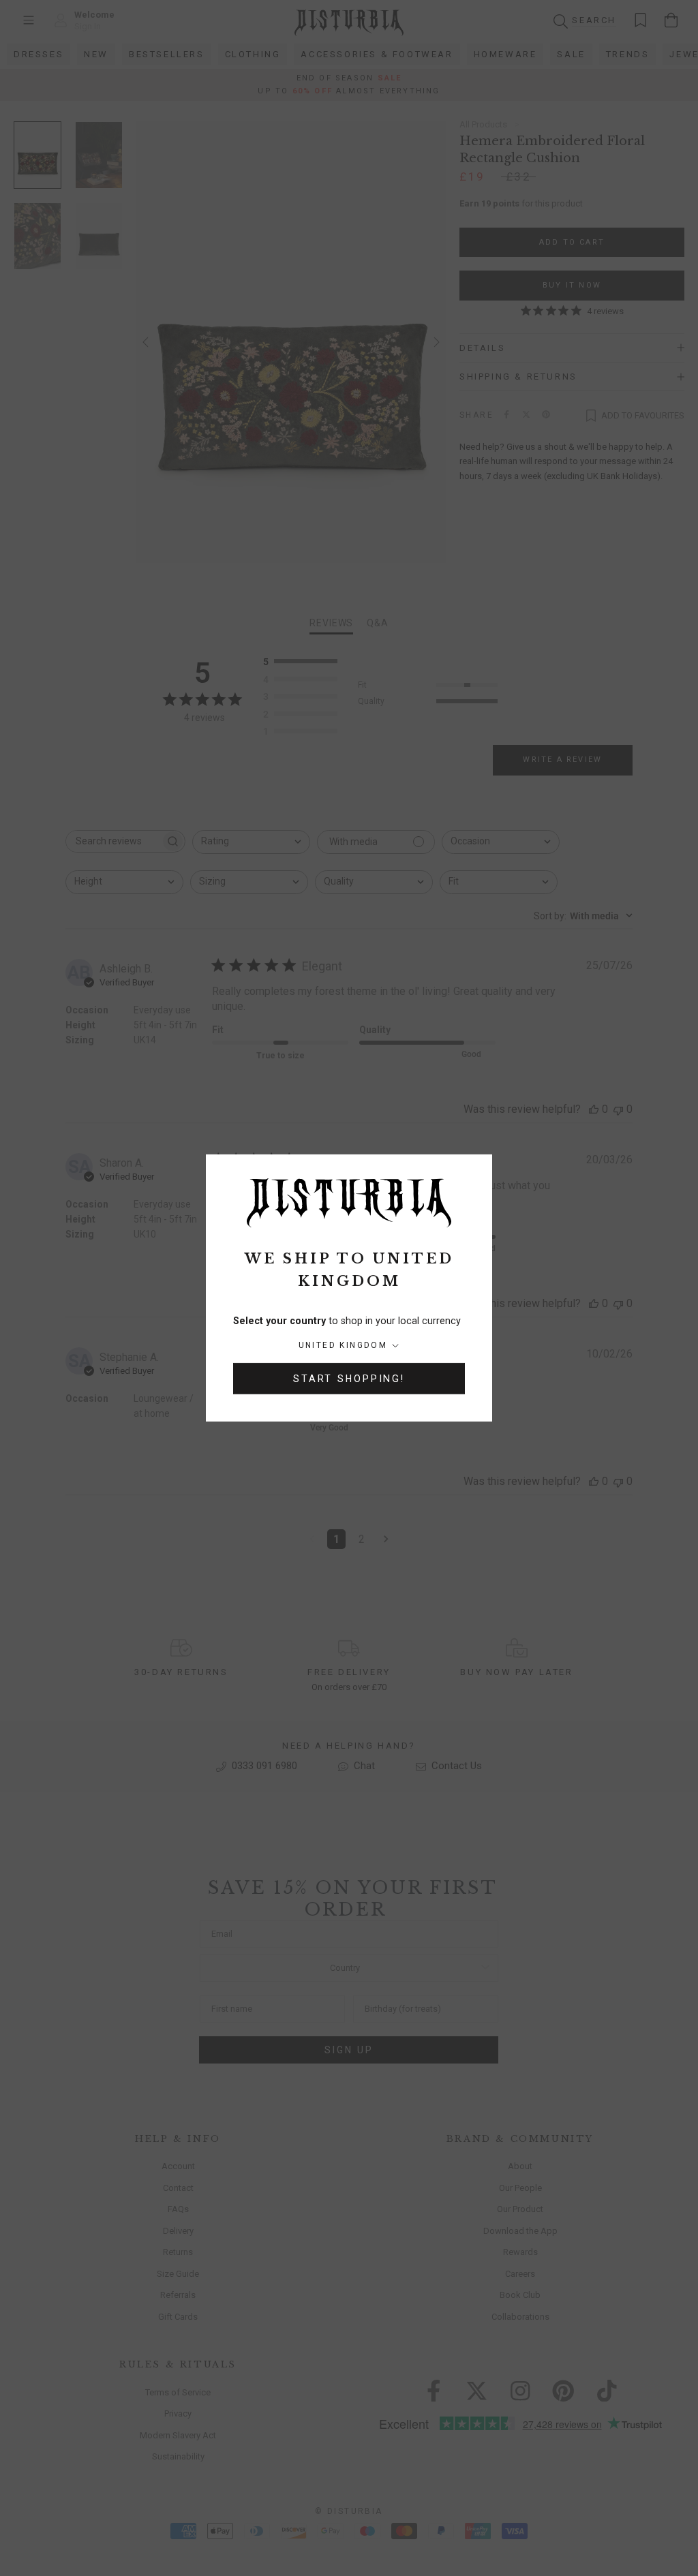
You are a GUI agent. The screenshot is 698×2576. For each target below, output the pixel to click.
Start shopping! (349, 1379)
